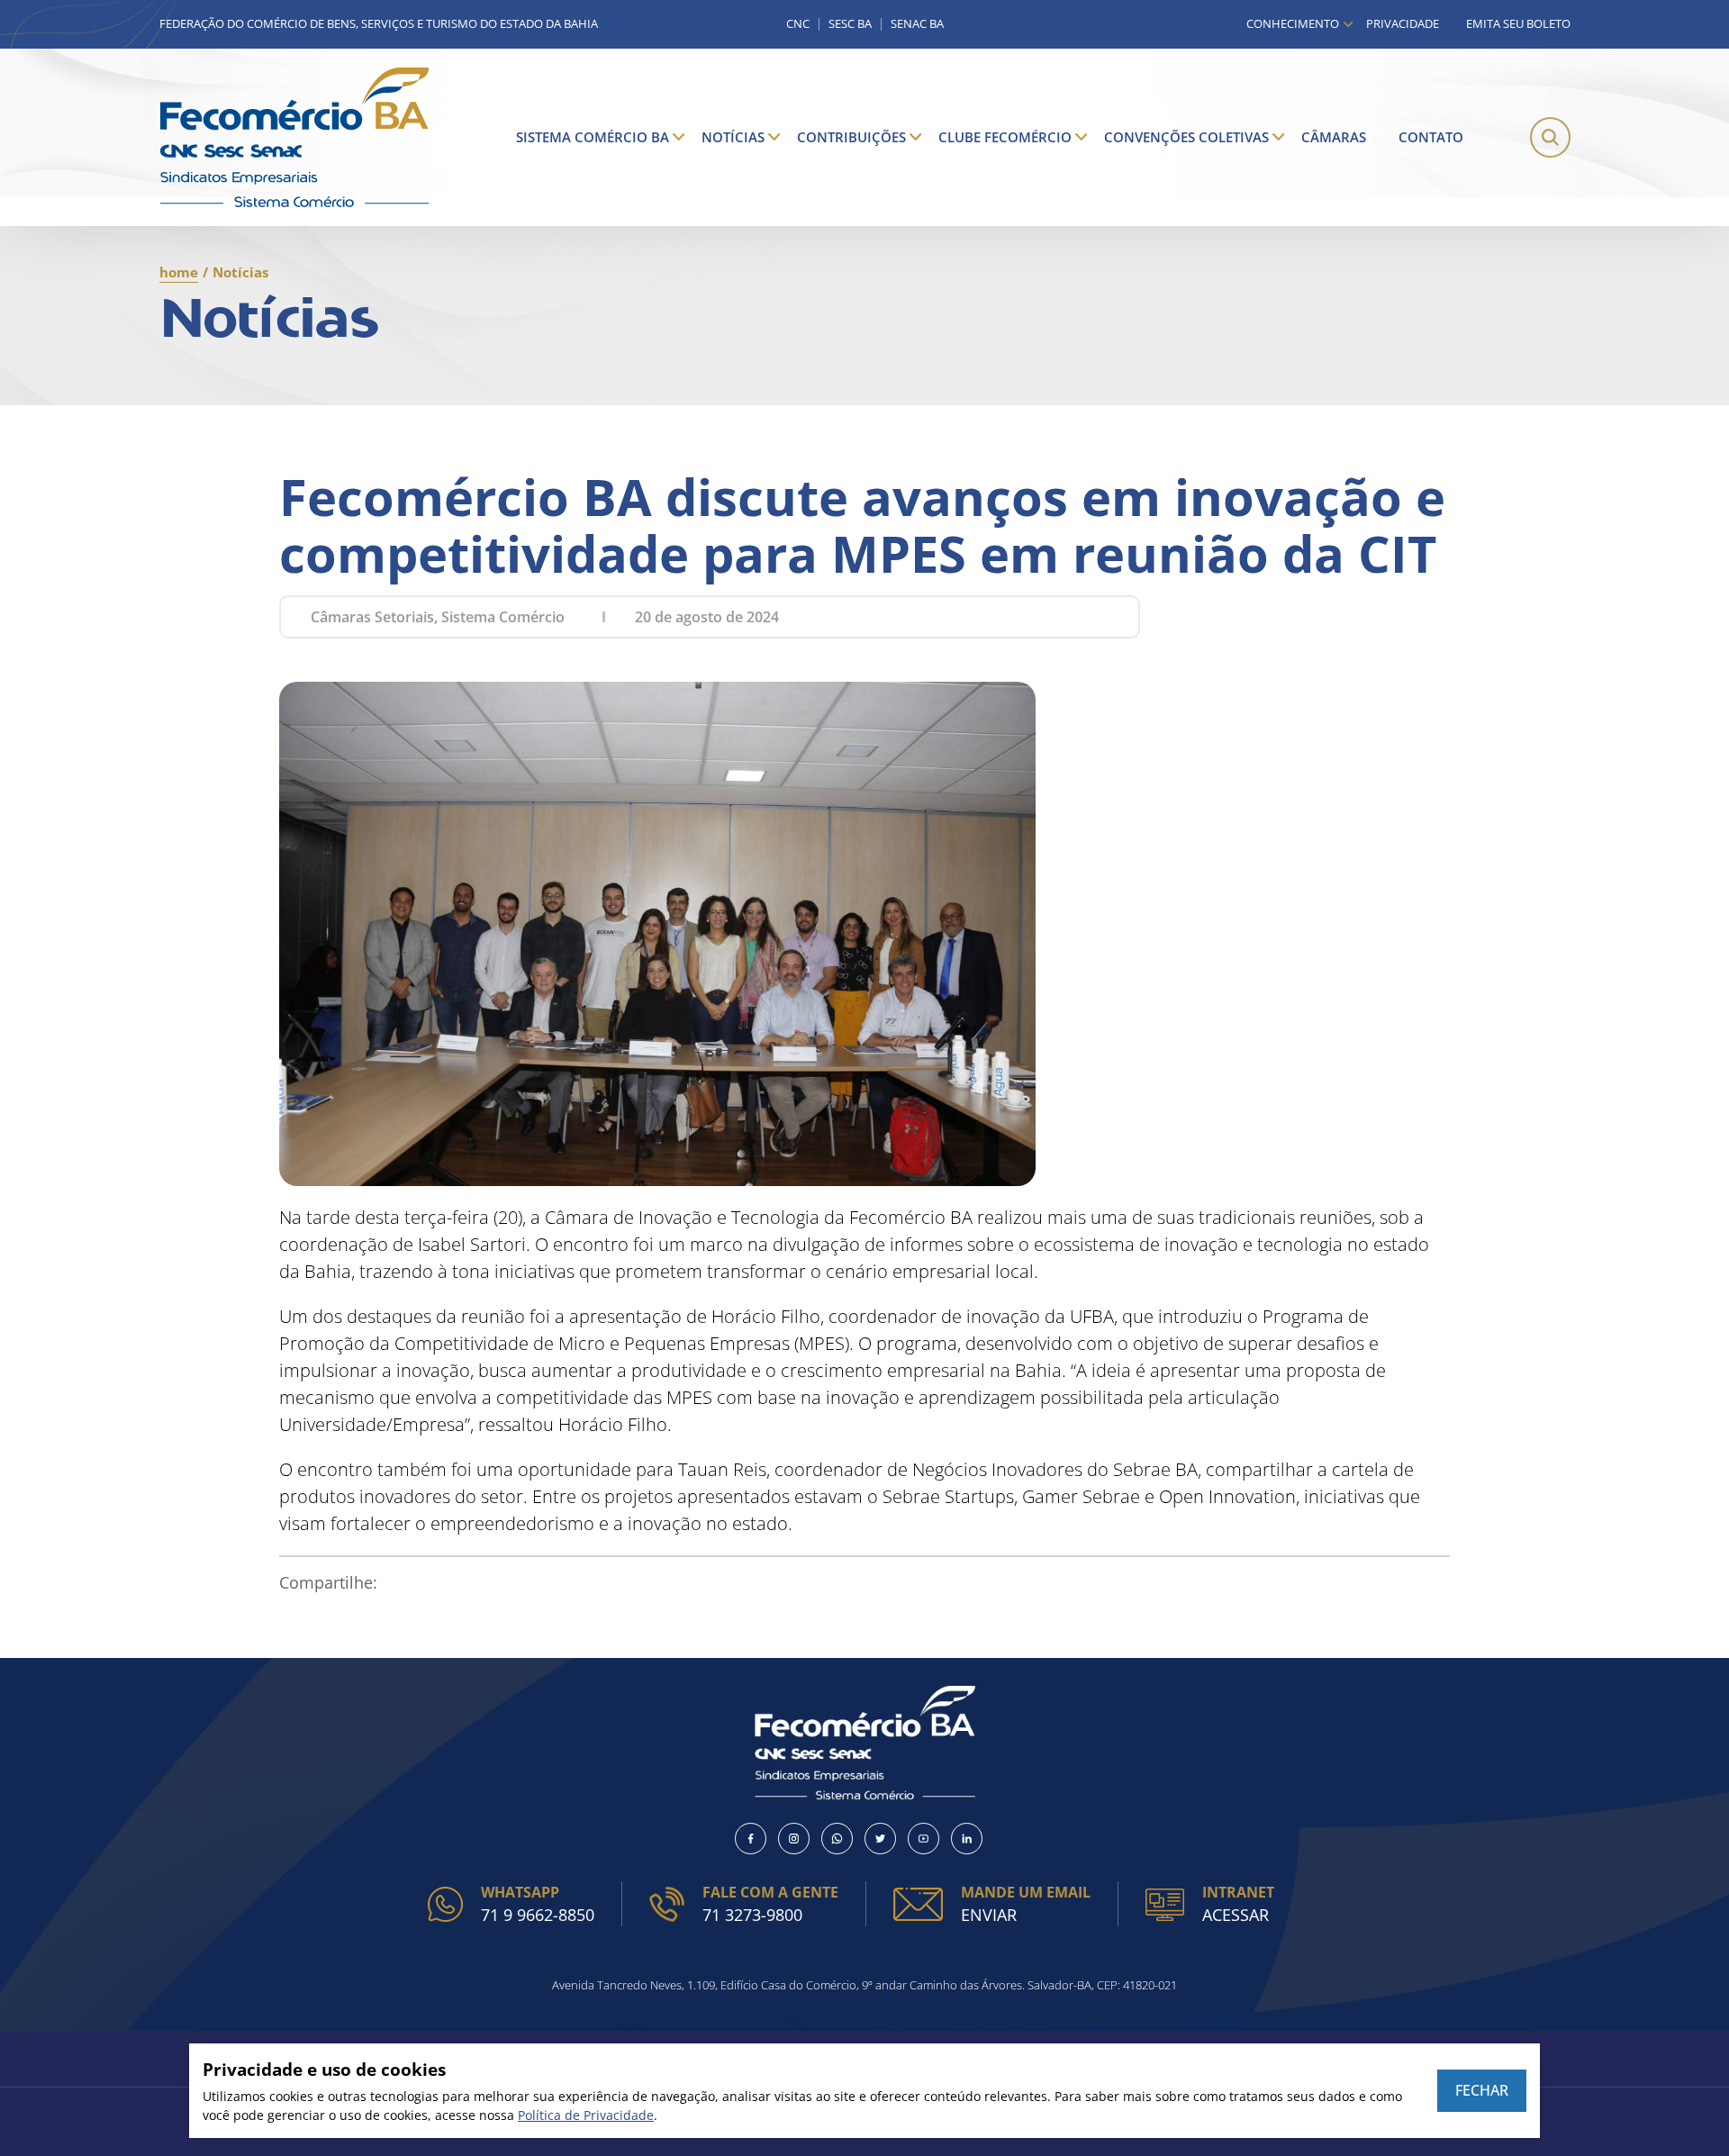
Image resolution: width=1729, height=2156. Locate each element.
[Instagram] (794, 1839)
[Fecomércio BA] (294, 137)
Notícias (733, 137)
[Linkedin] (967, 1839)
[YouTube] (923, 1839)
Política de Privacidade (586, 2115)
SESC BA (850, 24)
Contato (1431, 137)
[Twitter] (880, 1839)
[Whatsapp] (837, 1839)
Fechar (1482, 2090)
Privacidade (1403, 23)
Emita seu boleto (1518, 23)
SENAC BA (917, 24)
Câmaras (1334, 137)
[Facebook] (751, 1839)
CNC (798, 24)
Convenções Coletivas (1186, 137)
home (179, 272)
